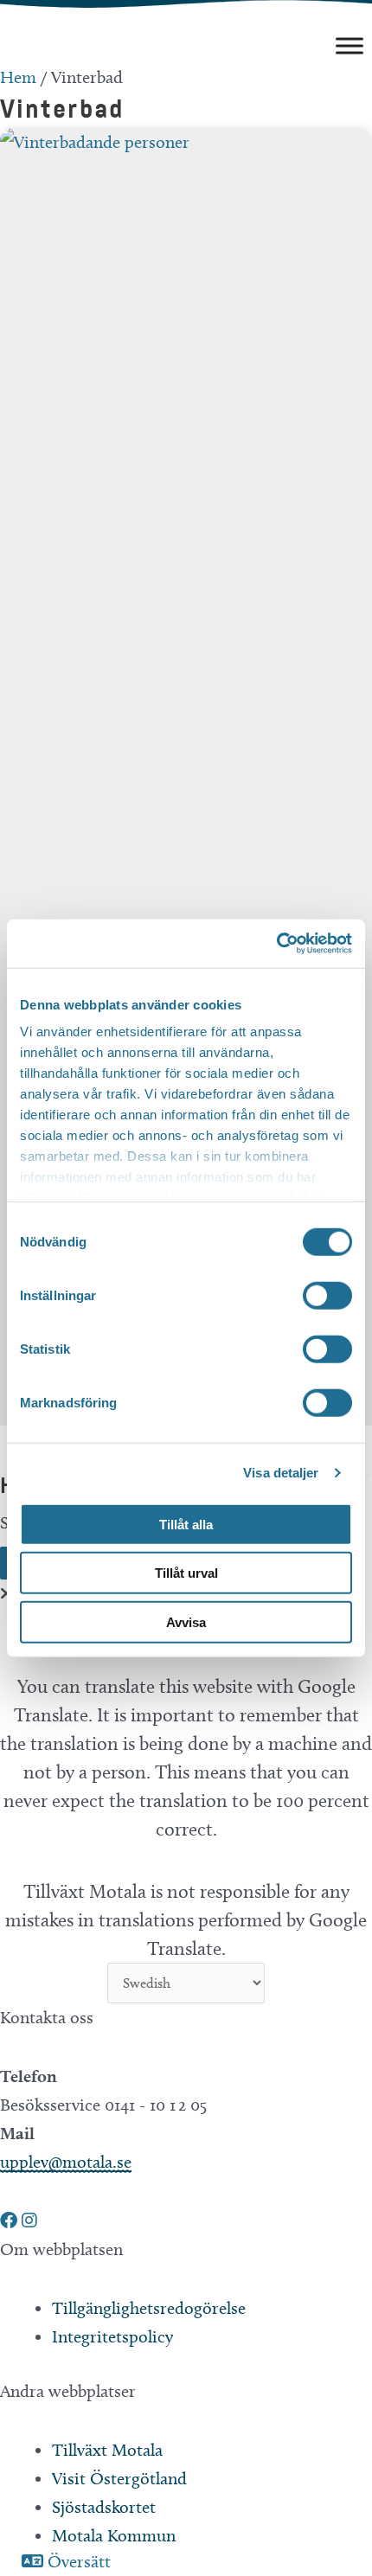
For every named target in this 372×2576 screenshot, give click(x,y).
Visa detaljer (281, 1473)
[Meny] (350, 45)
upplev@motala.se (66, 2162)
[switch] (327, 1295)
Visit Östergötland (119, 2478)
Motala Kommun (114, 2535)
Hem (18, 77)
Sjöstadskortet (104, 2507)
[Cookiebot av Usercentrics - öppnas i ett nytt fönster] (276, 944)
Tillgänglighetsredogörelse (149, 2308)
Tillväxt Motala (107, 2450)
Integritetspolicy (112, 2336)
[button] (11, 2220)
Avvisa (186, 1621)
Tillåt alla (186, 1524)
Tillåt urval (186, 1573)
